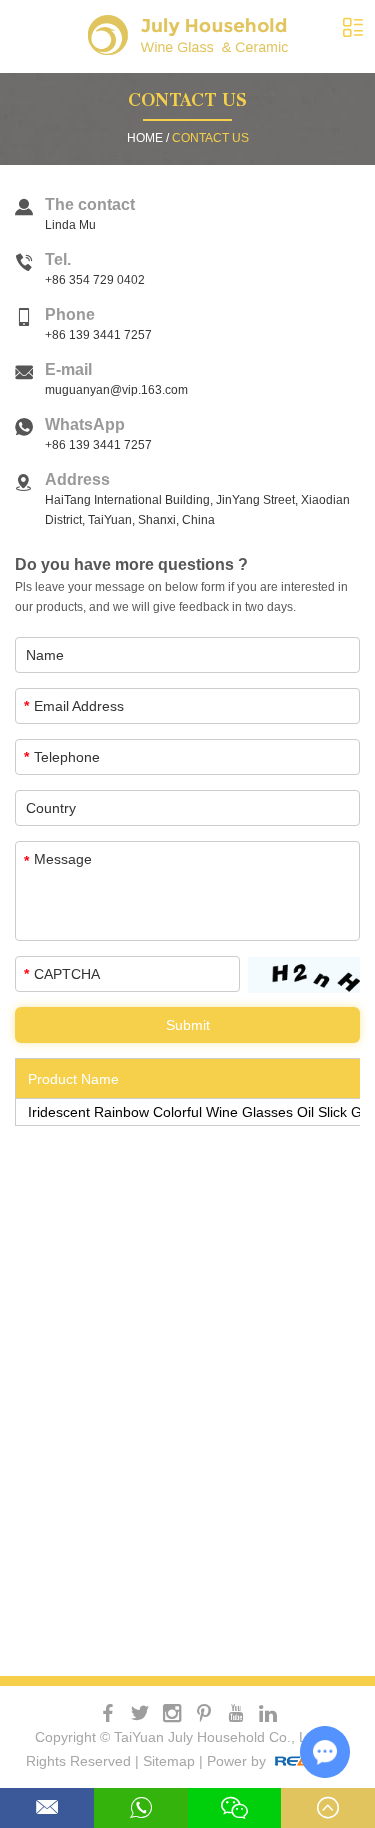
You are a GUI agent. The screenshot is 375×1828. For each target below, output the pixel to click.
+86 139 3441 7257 (98, 445)
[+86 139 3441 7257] (141, 1808)
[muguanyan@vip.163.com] (47, 1808)
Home (145, 138)
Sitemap (169, 1761)
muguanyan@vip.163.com (116, 390)
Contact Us (187, 103)
